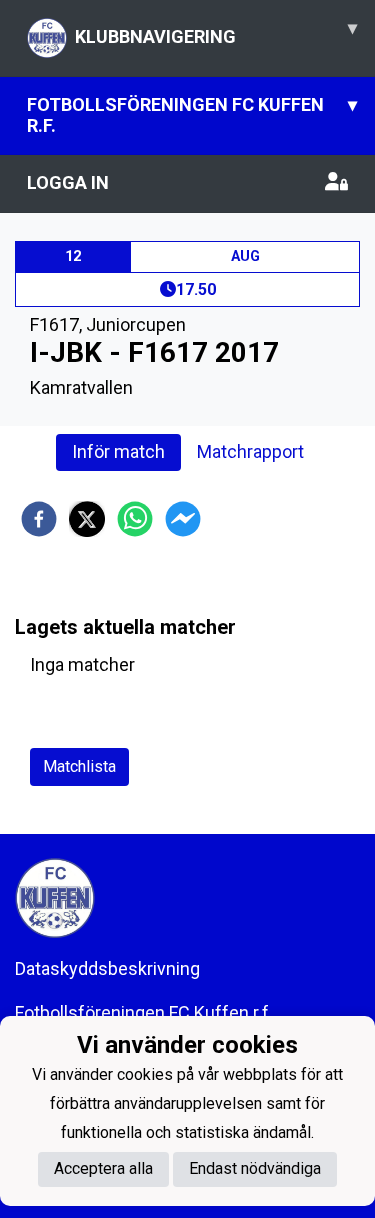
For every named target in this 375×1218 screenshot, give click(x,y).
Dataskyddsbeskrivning (107, 968)
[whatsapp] (135, 519)
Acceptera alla (103, 1168)
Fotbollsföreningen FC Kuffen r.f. (192, 115)
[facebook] (39, 519)
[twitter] (87, 519)
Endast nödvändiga (255, 1168)
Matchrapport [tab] (250, 451)
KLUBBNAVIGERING (216, 32)
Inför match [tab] (118, 451)
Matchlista (79, 766)
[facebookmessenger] (183, 519)
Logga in (68, 182)
